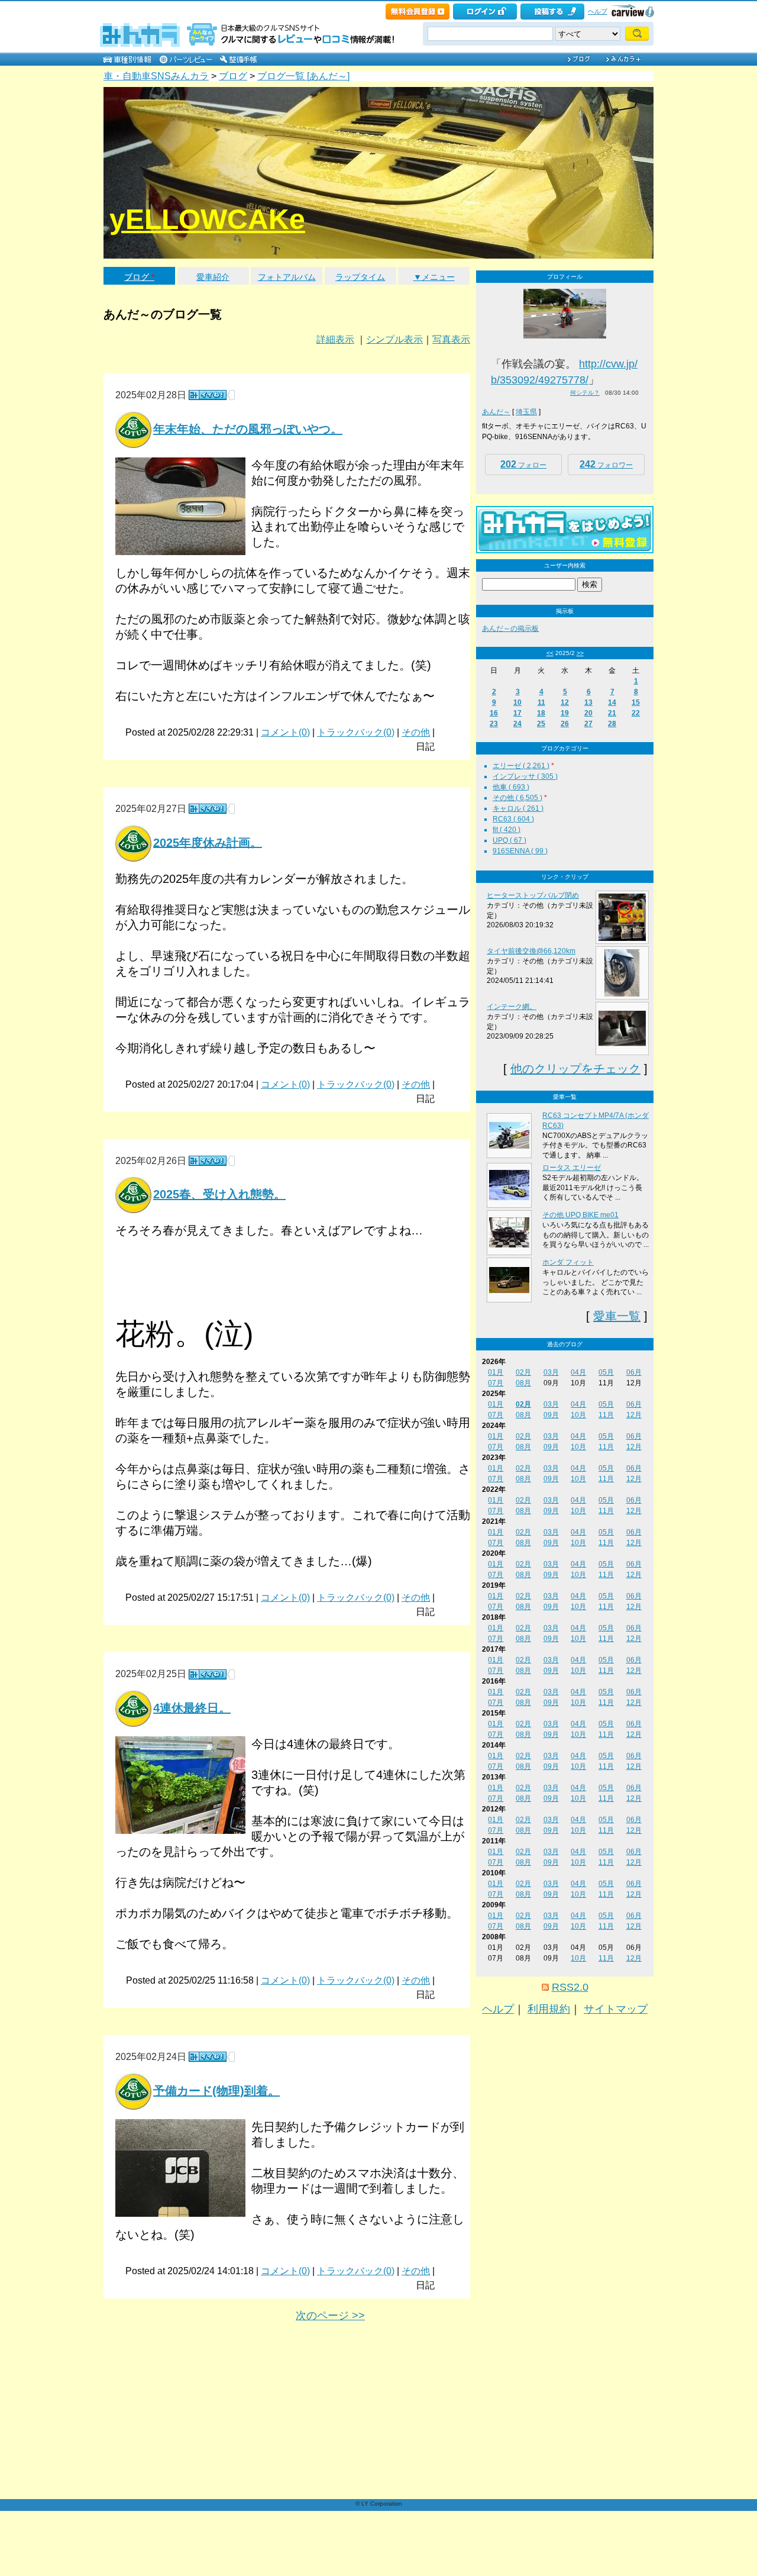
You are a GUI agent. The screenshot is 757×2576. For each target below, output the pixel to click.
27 (588, 724)
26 (565, 724)
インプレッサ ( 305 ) (525, 776)
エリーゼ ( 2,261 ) (521, 766)
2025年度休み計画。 (208, 842)
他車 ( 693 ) (511, 787)
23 (494, 724)
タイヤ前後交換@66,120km (531, 951)
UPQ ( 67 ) (509, 840)
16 (494, 713)
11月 (606, 1415)
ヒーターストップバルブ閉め (533, 895)
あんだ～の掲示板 (510, 628)
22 (636, 713)
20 (588, 713)
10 (517, 702)
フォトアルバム (287, 277)
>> (580, 653)
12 (565, 702)
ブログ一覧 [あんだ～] (303, 76)
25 (541, 724)
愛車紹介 (213, 277)
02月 (523, 1372)
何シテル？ (585, 393)
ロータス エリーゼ (572, 1168)
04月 (578, 1372)
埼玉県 (526, 412)
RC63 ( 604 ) (513, 819)
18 (541, 713)
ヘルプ (598, 11)
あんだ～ (496, 412)
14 (612, 702)
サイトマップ (616, 2009)
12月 (634, 1415)
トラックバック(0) (356, 732)
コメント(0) (285, 732)
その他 (416, 732)
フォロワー (606, 464)
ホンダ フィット (568, 1262)
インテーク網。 (512, 1007)
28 (612, 724)
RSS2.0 (570, 1987)
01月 (496, 1372)
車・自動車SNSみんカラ (156, 76)
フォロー (523, 464)
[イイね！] (208, 395)
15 (636, 702)
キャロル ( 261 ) (518, 808)
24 (517, 724)
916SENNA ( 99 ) (520, 851)
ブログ (233, 76)
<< (550, 653)
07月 (496, 1383)
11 (541, 702)
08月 (523, 1383)
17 (517, 713)
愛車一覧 (617, 1316)
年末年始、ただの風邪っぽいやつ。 (248, 429)
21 (612, 713)
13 (588, 702)
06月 (634, 1372)
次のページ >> (330, 2316)
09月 (551, 1415)
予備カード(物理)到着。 (216, 2091)
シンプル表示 (394, 339)
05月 (606, 1372)
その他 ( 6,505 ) (517, 798)
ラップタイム (360, 277)
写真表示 (451, 339)
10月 (578, 1415)
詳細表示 (335, 339)
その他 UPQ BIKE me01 (580, 1215)
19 (565, 713)
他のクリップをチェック (575, 1069)
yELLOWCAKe (207, 219)
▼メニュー (434, 277)
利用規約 (549, 2009)
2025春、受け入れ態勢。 (219, 1194)
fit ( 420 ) (507, 830)
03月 (551, 1372)
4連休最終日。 (192, 1708)
